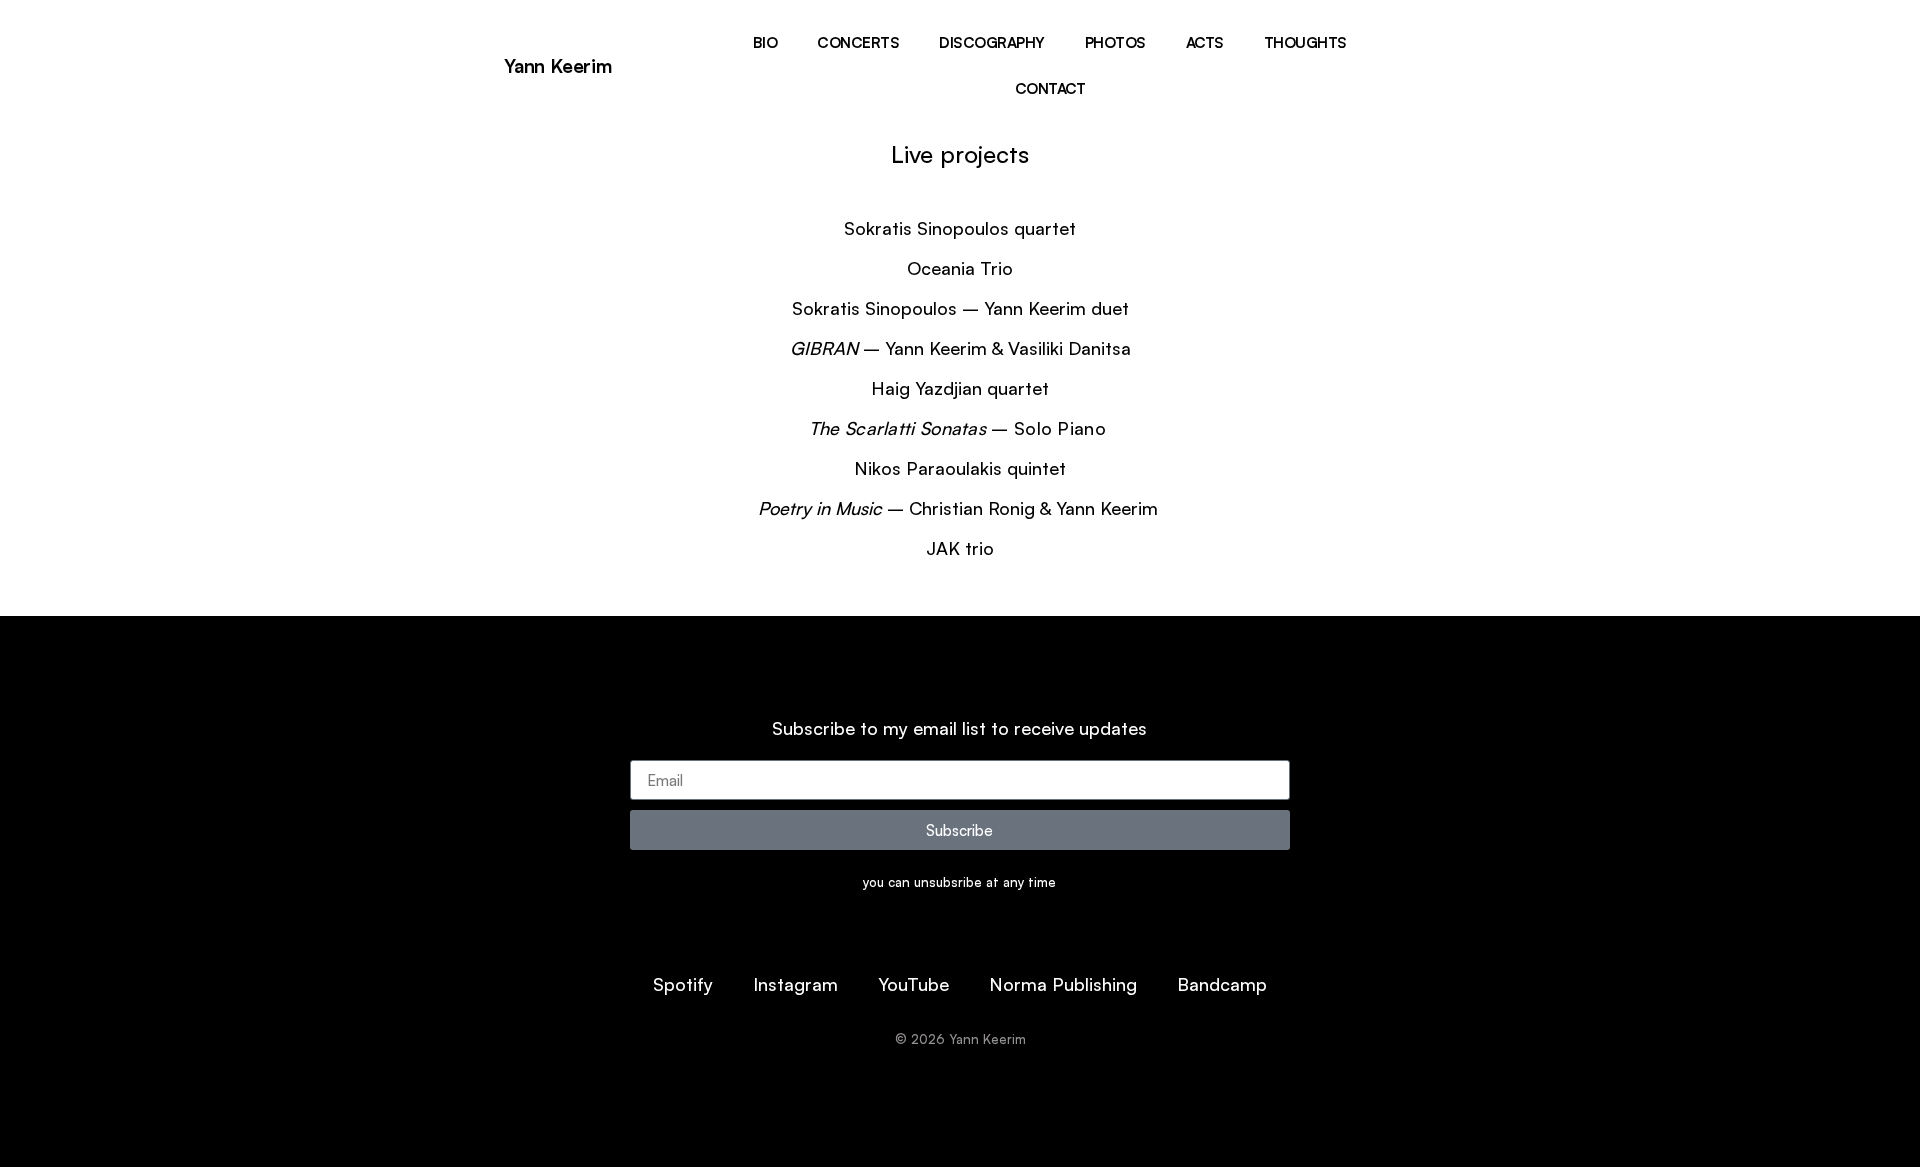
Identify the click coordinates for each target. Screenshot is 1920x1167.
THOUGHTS (1305, 42)
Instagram (795, 984)
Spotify (683, 984)
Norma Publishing (1063, 984)
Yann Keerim (558, 66)
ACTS (1205, 42)
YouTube (913, 984)
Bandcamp (1222, 984)
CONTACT (1050, 88)
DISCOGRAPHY (992, 42)
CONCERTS (858, 42)
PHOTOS (1115, 42)
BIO (765, 42)
